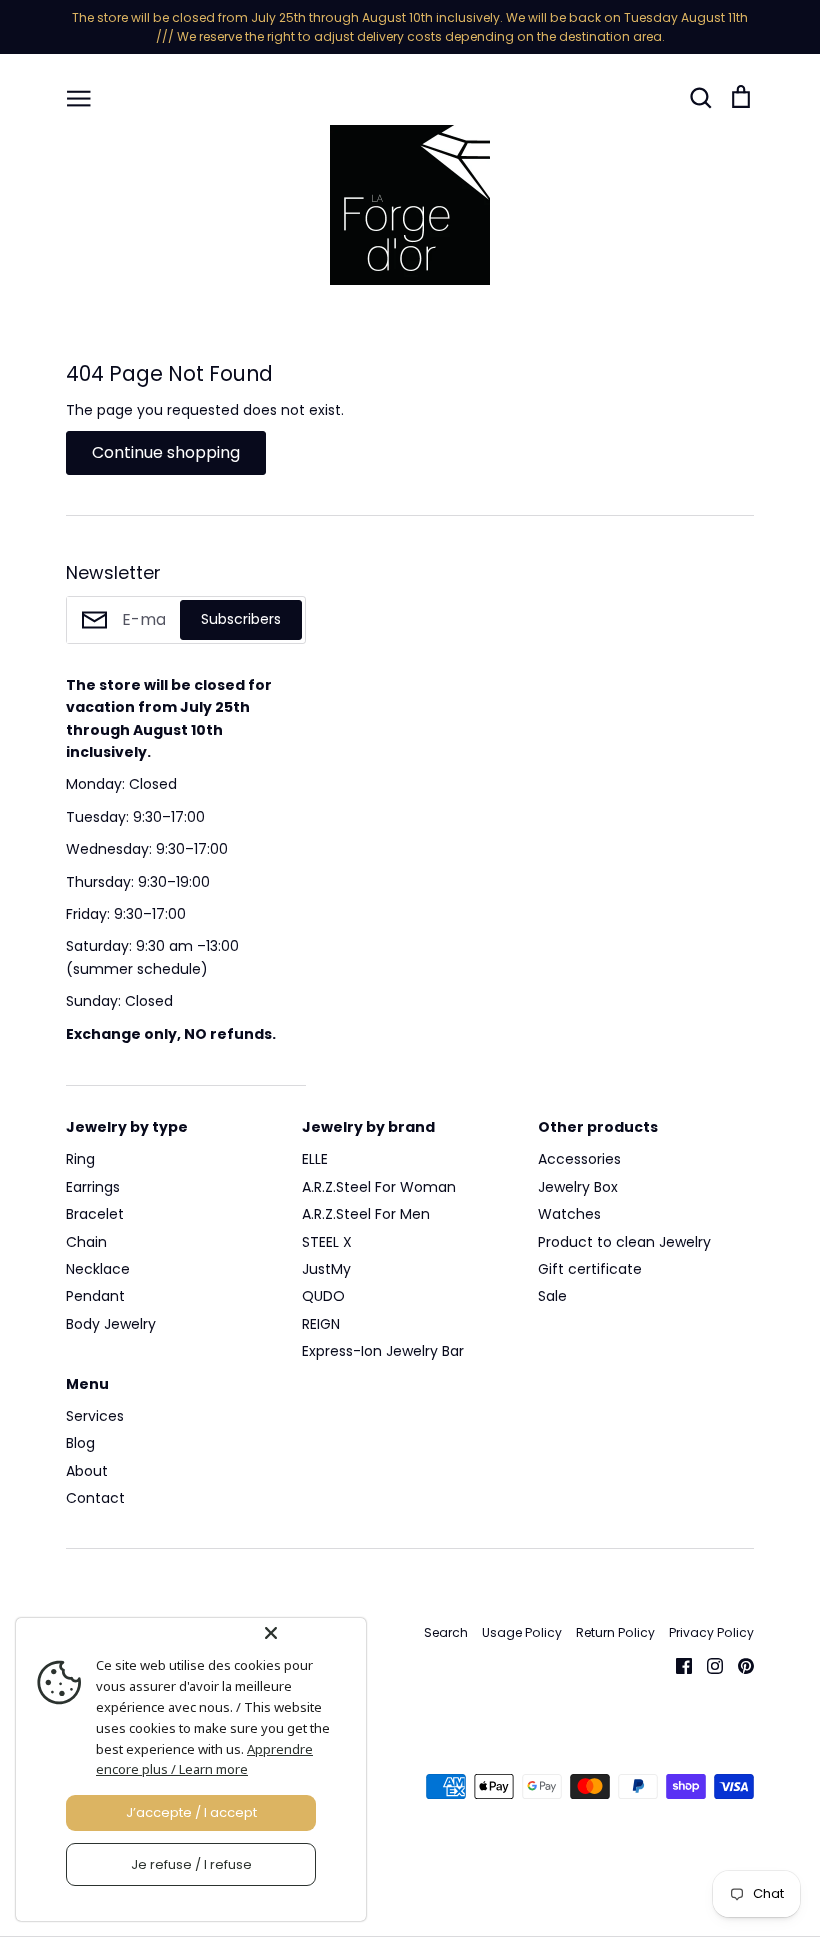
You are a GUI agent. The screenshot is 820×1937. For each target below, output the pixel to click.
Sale (552, 1296)
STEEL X (327, 1242)
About (87, 1471)
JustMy (326, 1269)
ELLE (315, 1159)
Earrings (93, 1187)
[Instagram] (707, 1664)
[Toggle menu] (79, 97)
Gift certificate (590, 1269)
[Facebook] (676, 1664)
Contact (95, 1498)
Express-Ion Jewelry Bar (383, 1351)
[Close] (311, 1633)
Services (95, 1416)
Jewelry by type (127, 1127)
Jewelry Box (578, 1187)
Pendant (95, 1296)
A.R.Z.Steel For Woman (379, 1187)
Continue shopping (166, 452)
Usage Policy (522, 1632)
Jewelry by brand (368, 1127)
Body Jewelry (111, 1324)
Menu (87, 1384)
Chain (86, 1242)
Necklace (98, 1269)
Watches (569, 1214)
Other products (598, 1127)
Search (446, 1632)
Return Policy (615, 1632)
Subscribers (241, 619)
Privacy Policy (711, 1632)
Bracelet (95, 1214)
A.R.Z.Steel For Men (366, 1214)
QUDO (323, 1296)
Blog (80, 1443)
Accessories (579, 1159)
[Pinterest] (738, 1664)
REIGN (321, 1324)
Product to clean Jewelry (624, 1242)
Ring (80, 1159)
